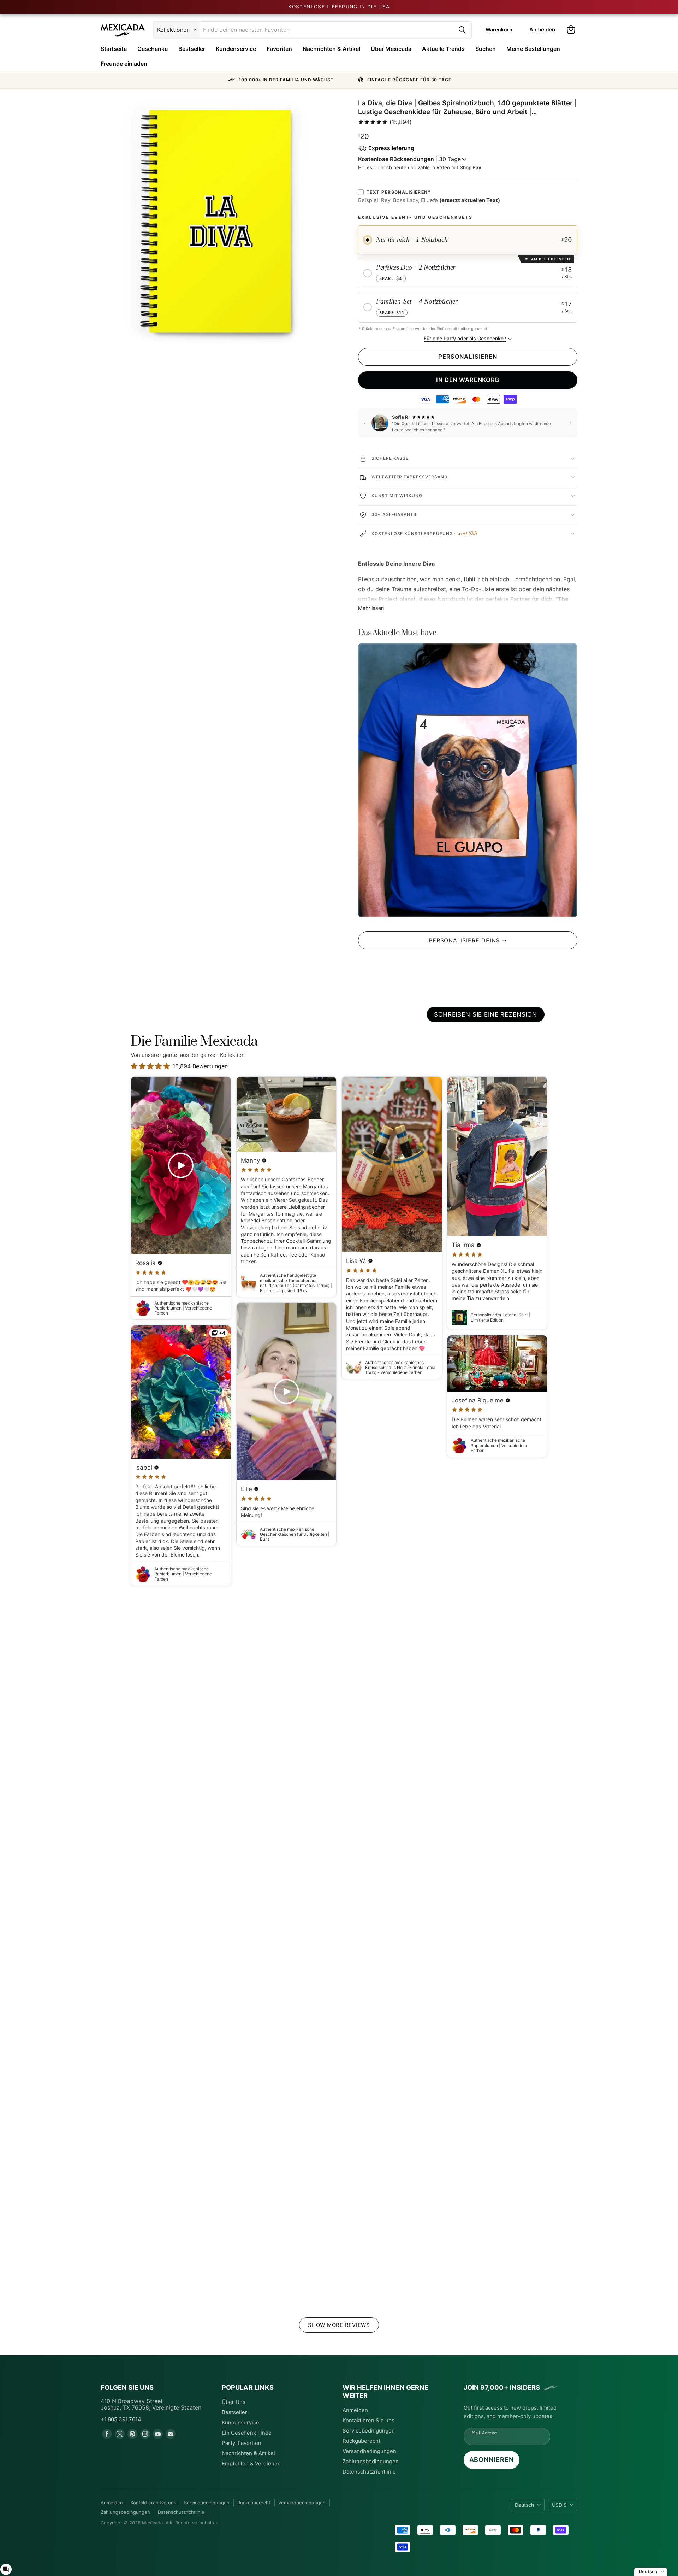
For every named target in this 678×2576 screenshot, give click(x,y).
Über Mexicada (391, 49)
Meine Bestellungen (533, 49)
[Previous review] (365, 423)
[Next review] (571, 423)
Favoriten (279, 49)
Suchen (486, 49)
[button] (339, 80)
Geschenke (153, 49)
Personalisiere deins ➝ (468, 940)
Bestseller (192, 49)
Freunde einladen (124, 64)
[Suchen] (462, 30)
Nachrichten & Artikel (331, 49)
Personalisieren (468, 357)
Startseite (114, 49)
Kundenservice (236, 49)
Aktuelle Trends (443, 49)
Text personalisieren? (399, 192)
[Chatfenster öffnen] (6, 2569)
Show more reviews (339, 2325)
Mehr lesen (371, 608)
